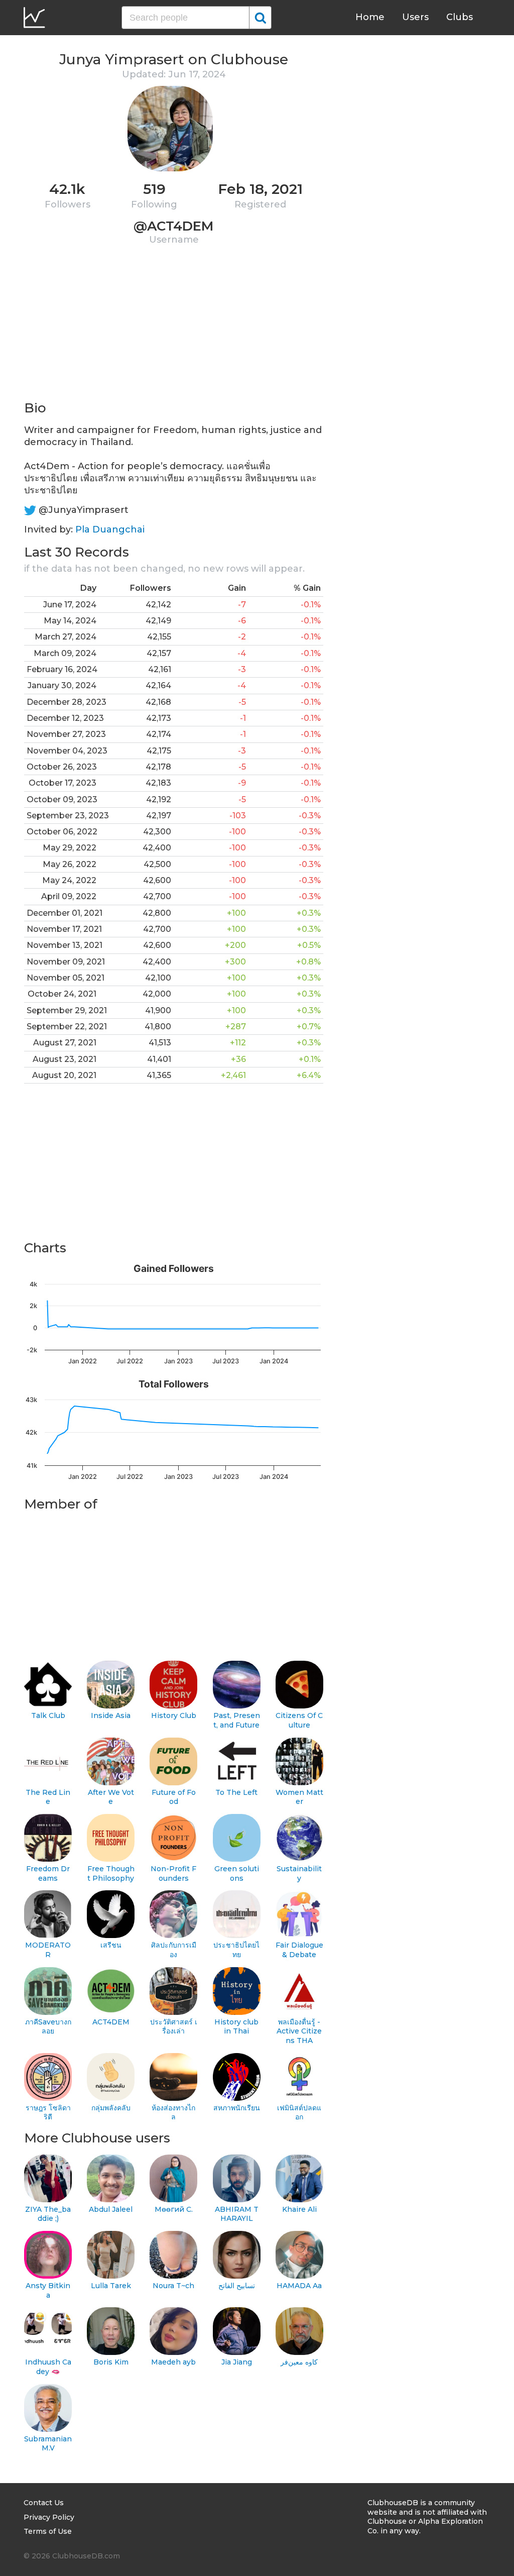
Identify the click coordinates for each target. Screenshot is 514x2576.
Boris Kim (111, 2362)
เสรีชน (111, 1945)
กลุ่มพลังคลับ (111, 2108)
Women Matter (299, 1797)
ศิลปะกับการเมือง (174, 1950)
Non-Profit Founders (173, 1873)
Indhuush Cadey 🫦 (48, 2367)
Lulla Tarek (111, 2286)
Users (415, 17)
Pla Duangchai (110, 529)
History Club (174, 1715)
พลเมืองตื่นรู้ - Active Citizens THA (299, 2031)
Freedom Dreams (48, 1873)
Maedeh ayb (173, 2362)
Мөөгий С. (174, 2209)
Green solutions (237, 1873)
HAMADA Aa (299, 2286)
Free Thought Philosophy (111, 1873)
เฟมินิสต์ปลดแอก (299, 2113)
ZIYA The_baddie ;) (48, 2214)
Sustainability (299, 1873)
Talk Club (48, 1715)
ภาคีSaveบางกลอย (48, 2027)
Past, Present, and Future (237, 1720)
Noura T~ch (173, 2286)
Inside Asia (111, 1715)
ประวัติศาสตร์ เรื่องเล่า (174, 2027)
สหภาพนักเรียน (237, 2108)
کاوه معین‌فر (299, 2362)
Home (370, 17)
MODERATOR (48, 1950)
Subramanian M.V (48, 2444)
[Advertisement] (174, 329)
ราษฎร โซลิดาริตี (48, 2113)
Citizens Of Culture (299, 1720)
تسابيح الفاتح (237, 2286)
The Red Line (48, 1797)
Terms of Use (48, 2531)
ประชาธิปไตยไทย (236, 1950)
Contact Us (44, 2503)
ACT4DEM (111, 2022)
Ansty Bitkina (48, 2290)
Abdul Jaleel (111, 2209)
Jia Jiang (237, 2362)
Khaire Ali (299, 2209)
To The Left (236, 1792)
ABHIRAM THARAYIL (237, 2214)
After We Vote (111, 1797)
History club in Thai (236, 2027)
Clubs (460, 17)
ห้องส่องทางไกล (173, 2113)
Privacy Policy (49, 2517)
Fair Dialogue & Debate (299, 1950)
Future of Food (174, 1797)
